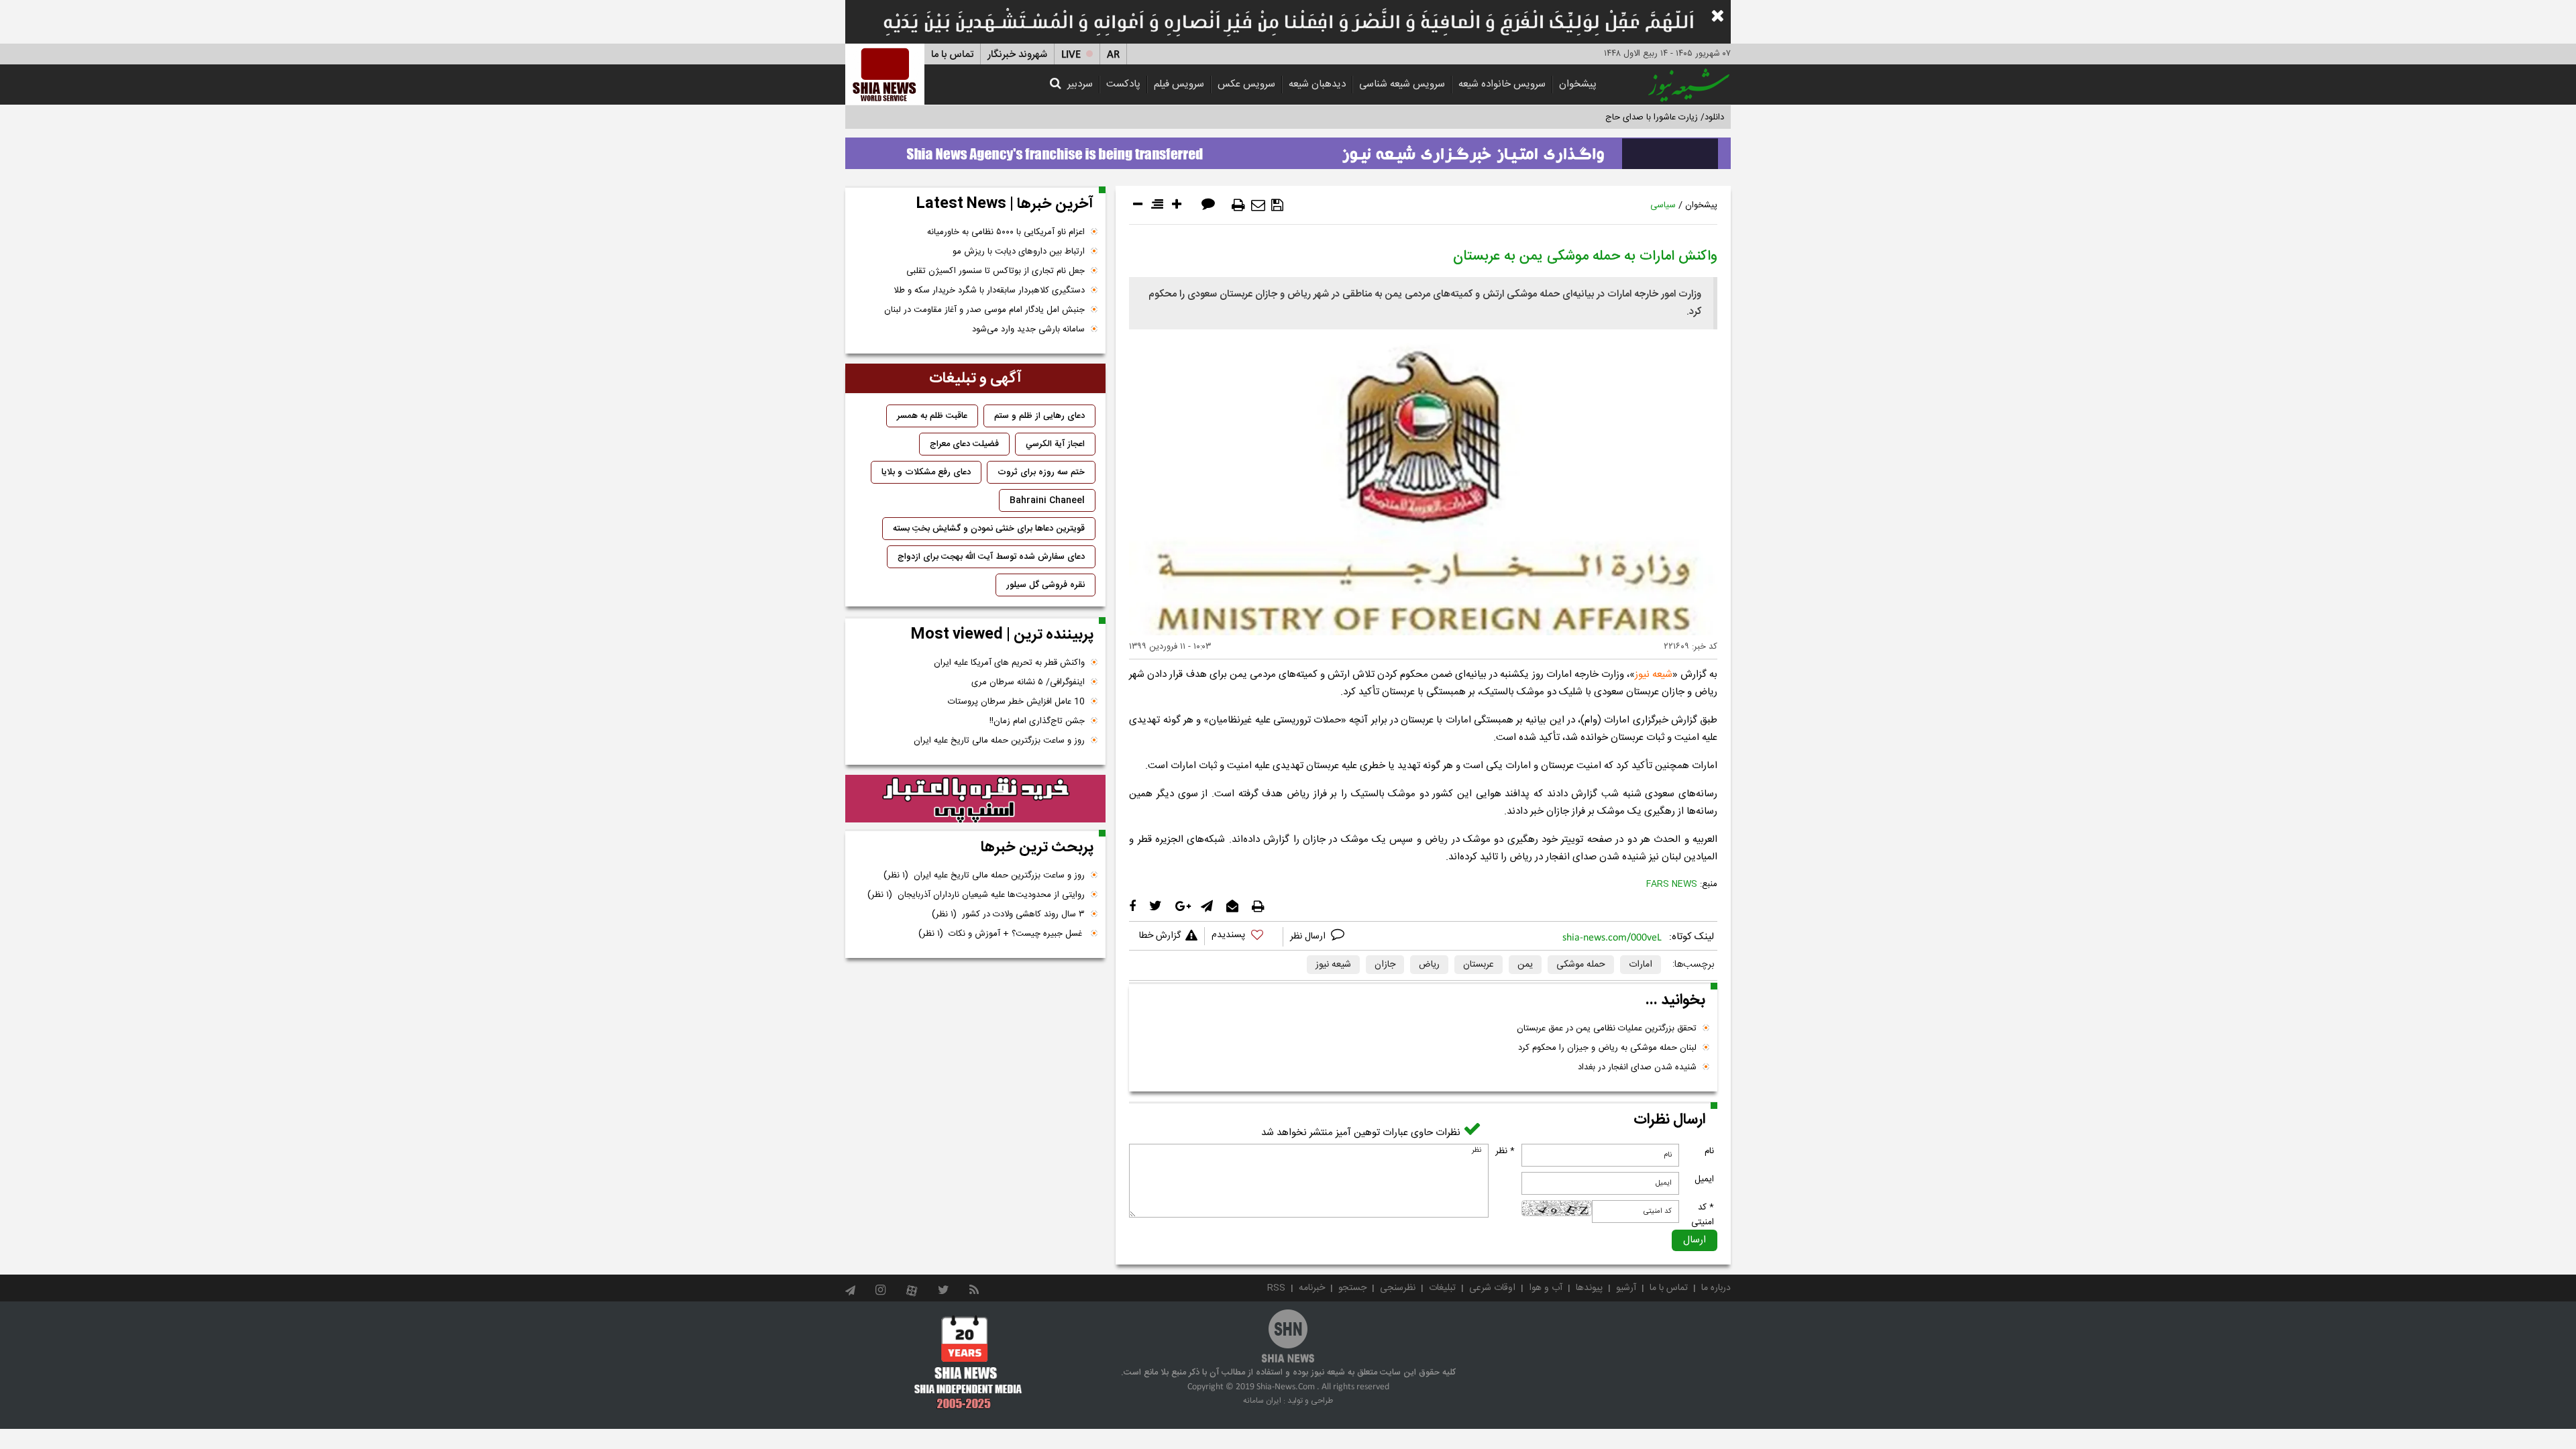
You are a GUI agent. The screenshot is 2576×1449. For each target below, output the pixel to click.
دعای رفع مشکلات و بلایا (926, 472)
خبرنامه (1312, 1288)
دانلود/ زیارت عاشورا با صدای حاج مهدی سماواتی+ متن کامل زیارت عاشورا (1592, 117)
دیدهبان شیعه (1317, 84)
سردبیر (1080, 84)
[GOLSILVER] (975, 799)
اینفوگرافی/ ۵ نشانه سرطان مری (1028, 682)
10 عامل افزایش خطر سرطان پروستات (1016, 702)
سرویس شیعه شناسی (1402, 84)
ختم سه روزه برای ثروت (1041, 472)
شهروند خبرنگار (1017, 55)
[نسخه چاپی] (1238, 205)
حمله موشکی (1581, 965)
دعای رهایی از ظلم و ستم (1039, 416)
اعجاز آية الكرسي (1055, 444)
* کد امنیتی (1703, 1215)
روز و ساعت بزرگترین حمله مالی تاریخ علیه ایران (999, 741)
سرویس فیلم (1179, 84)
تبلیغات (1442, 1288)
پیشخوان (1578, 84)
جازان (1385, 965)
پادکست (1123, 84)
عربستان (1479, 965)
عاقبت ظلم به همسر (932, 416)
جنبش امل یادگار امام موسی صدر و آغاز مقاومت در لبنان (984, 310)
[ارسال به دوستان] (1258, 205)
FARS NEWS (1672, 884)
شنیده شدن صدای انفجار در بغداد (1637, 1067)
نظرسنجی (1398, 1288)
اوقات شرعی (1492, 1288)
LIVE (1071, 55)
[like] (1244, 937)
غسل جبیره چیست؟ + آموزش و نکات (1002, 934)
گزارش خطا (1160, 936)
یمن (1525, 965)
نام (1709, 1151)
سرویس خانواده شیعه (1502, 84)
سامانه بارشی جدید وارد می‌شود (1028, 329)
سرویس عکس (1246, 84)
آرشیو (1626, 1288)
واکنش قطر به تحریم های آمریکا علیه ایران (1009, 663)
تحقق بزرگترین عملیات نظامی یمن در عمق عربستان (1607, 1028)
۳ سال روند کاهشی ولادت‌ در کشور (1008, 914)
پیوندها (1589, 1288)
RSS (1276, 1288)
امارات (1641, 965)
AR (1113, 55)
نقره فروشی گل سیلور (1045, 585)
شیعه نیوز (1654, 675)
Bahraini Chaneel (1047, 500)
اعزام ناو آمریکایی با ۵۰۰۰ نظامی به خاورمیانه (1006, 232)
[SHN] (885, 74)
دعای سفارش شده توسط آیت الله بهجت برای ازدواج (991, 557)
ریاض (1429, 965)
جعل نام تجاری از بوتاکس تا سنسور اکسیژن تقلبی (996, 271)
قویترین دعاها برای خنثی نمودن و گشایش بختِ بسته (989, 529)
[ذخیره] (1277, 205)
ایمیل (1704, 1179)
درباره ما (1716, 1288)
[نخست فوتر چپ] (968, 1362)
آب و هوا (1546, 1288)
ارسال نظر (1309, 936)
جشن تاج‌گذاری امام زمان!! (1036, 721)
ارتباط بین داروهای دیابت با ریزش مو (1019, 252)
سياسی (1663, 205)
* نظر (1505, 1151)
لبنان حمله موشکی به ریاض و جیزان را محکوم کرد (1607, 1048)
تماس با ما (952, 55)
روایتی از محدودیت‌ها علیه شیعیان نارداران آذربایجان (976, 895)
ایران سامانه (1262, 1401)
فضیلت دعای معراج (964, 444)
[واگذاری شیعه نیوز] (1288, 150)
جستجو (1352, 1288)
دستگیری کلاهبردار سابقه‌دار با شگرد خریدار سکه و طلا (989, 290)
